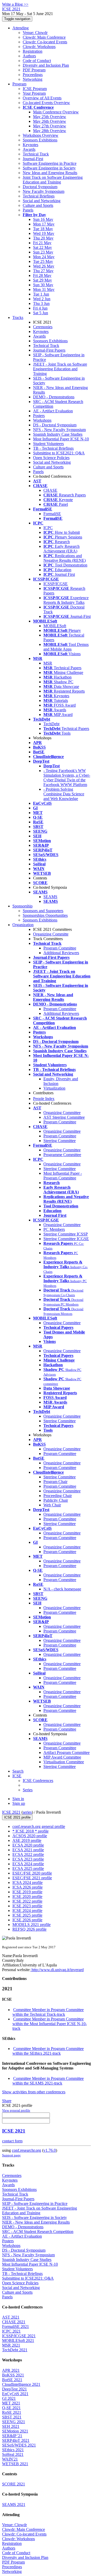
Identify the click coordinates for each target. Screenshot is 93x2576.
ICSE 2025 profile (27, 1915)
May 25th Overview (50, 117)
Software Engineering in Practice (50, 163)
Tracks (18, 317)
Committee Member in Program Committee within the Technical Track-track (48, 2012)
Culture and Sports (38, 205)
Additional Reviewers (61, 953)
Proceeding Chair (58, 1496)
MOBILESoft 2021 (18, 2341)
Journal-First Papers (49, 350)
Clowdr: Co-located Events (45, 42)
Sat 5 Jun (41, 313)
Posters (39, 416)
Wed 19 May (44, 233)
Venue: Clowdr (35, 33)
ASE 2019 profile (27, 1840)
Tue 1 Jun (41, 294)
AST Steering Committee (64, 1117)
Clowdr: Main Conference (44, 37)
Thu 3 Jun (41, 303)
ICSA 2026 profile (28, 1887)
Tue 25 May (43, 261)
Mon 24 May (44, 257)
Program (19, 84)
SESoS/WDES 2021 (19, 2445)
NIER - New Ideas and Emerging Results (36, 2222)
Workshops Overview (41, 135)
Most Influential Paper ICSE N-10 (61, 439)
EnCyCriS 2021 (15, 2394)
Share (7, 2101)
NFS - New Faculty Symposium (59, 430)
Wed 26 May (44, 266)
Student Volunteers (48, 444)
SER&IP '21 (12, 2436)
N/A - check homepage (62, 1589)
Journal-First (33, 159)
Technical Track (36, 154)
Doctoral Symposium (40, 187)
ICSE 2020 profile (27, 1897)
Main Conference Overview (56, 112)
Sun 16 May (43, 219)
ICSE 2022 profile (27, 1901)
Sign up (19, 1803)
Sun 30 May (43, 285)
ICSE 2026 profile (27, 1920)
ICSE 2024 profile (27, 1911)
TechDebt (51, 724)
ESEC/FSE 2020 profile (32, 1873)
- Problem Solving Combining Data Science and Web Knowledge (64, 794)
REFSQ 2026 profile (29, 1929)
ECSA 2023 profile (28, 1859)
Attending (21, 28)
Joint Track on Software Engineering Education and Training (53, 180)
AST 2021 (11, 2317)
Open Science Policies (51, 458)
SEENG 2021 (14, 2422)
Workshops (42, 420)
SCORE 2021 (14, 2484)
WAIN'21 (10, 2459)
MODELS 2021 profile (32, 1925)
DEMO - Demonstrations (54, 397)
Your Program (34, 93)
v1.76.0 (50, 2150)
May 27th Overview (50, 126)
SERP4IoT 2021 (16, 2440)
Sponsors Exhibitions (40, 140)
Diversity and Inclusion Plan (46, 65)
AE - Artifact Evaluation (53, 411)
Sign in (18, 1799)
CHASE (50, 490)
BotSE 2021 (12, 2380)
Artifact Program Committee (67, 1752)
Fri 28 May (42, 275)
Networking (33, 79)
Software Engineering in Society (49, 168)
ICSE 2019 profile (27, 1892)
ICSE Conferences (38, 1781)
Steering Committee (60, 1141)
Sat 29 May (42, 280)
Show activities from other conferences (34, 2092)
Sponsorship (22, 906)
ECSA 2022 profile (28, 1854)
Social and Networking (42, 201)
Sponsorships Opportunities (45, 915)
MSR (48, 663)
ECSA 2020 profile (28, 1845)
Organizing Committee (62, 1113)
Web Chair (52, 1505)
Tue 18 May (43, 229)
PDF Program (34, 70)
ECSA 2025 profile (28, 1868)
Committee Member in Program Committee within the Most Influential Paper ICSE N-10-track (50, 2024)
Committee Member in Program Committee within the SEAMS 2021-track (48, 2081)
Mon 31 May (44, 289)
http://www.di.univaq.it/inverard (57, 1970)
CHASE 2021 (14, 2322)
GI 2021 (9, 2398)
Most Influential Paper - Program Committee (63, 1176)
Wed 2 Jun (42, 299)
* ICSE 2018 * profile (30, 1831)
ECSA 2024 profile (28, 1864)
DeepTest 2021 (14, 2389)
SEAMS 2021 (14, 2505)
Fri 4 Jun (40, 308)
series (27, 1812)
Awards (29, 149)
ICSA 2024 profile (28, 1883)
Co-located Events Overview (46, 103)
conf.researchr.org (26, 2150)
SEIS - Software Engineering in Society (34, 2218)
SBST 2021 (12, 2417)
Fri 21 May (42, 243)
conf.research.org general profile (39, 1826)
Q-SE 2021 (11, 2408)
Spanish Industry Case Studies (58, 434)
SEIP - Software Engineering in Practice (35, 2203)
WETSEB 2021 (15, 2464)
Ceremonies (43, 327)
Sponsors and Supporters (43, 911)
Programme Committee (62, 1155)
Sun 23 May (43, 252)
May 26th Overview (50, 121)
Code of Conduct (37, 61)
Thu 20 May (43, 238)
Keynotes (30, 145)
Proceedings (33, 75)
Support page (11, 2155)
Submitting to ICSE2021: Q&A (59, 453)
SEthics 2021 (13, 2450)
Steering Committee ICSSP (66, 1234)
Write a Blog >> (15, 4)
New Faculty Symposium (44, 191)
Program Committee (60, 948)
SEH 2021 (11, 2426)
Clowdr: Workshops (39, 47)
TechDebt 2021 (15, 2350)
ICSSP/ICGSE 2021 (19, 2336)
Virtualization (54, 1088)
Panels (28, 210)
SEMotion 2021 (15, 2431)
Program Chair (55, 1482)
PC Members (54, 1229)
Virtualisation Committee (64, 1762)
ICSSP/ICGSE (56, 584)
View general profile (16, 2110)
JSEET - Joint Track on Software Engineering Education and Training (60, 369)
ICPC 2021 (11, 2331)
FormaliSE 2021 (16, 2326)
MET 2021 (11, 2403)
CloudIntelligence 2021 (21, 2384)
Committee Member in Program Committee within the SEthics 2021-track (48, 2051)
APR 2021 (11, 2370)
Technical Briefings (39, 196)
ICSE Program (35, 89)
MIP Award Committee (62, 1757)
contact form (12, 2141)
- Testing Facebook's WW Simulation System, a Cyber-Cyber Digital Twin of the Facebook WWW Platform (67, 778)
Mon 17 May (44, 224)
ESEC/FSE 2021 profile (32, 1878)
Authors (29, 56)
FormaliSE (52, 514)
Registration (33, 51)
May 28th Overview (50, 131)
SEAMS (50, 897)
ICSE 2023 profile (27, 1906)
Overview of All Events (42, 98)
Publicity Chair (56, 1500)
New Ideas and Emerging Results (50, 173)
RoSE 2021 (12, 2412)
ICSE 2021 (11, 1812)
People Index (44, 1099)
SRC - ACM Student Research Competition (38, 2232)
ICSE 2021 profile (17, 1817)
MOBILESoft (55, 626)
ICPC (48, 528)
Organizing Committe (51, 934)
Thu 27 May (43, 271)
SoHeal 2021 (13, 2454)
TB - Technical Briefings (53, 448)
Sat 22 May (42, 247)
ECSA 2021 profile (28, 1850)
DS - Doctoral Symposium (55, 425)
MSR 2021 (11, 2345)
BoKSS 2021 (13, 2375)
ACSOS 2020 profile (30, 1836)
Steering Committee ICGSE (66, 1239)
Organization (23, 925)
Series (28, 1790)
